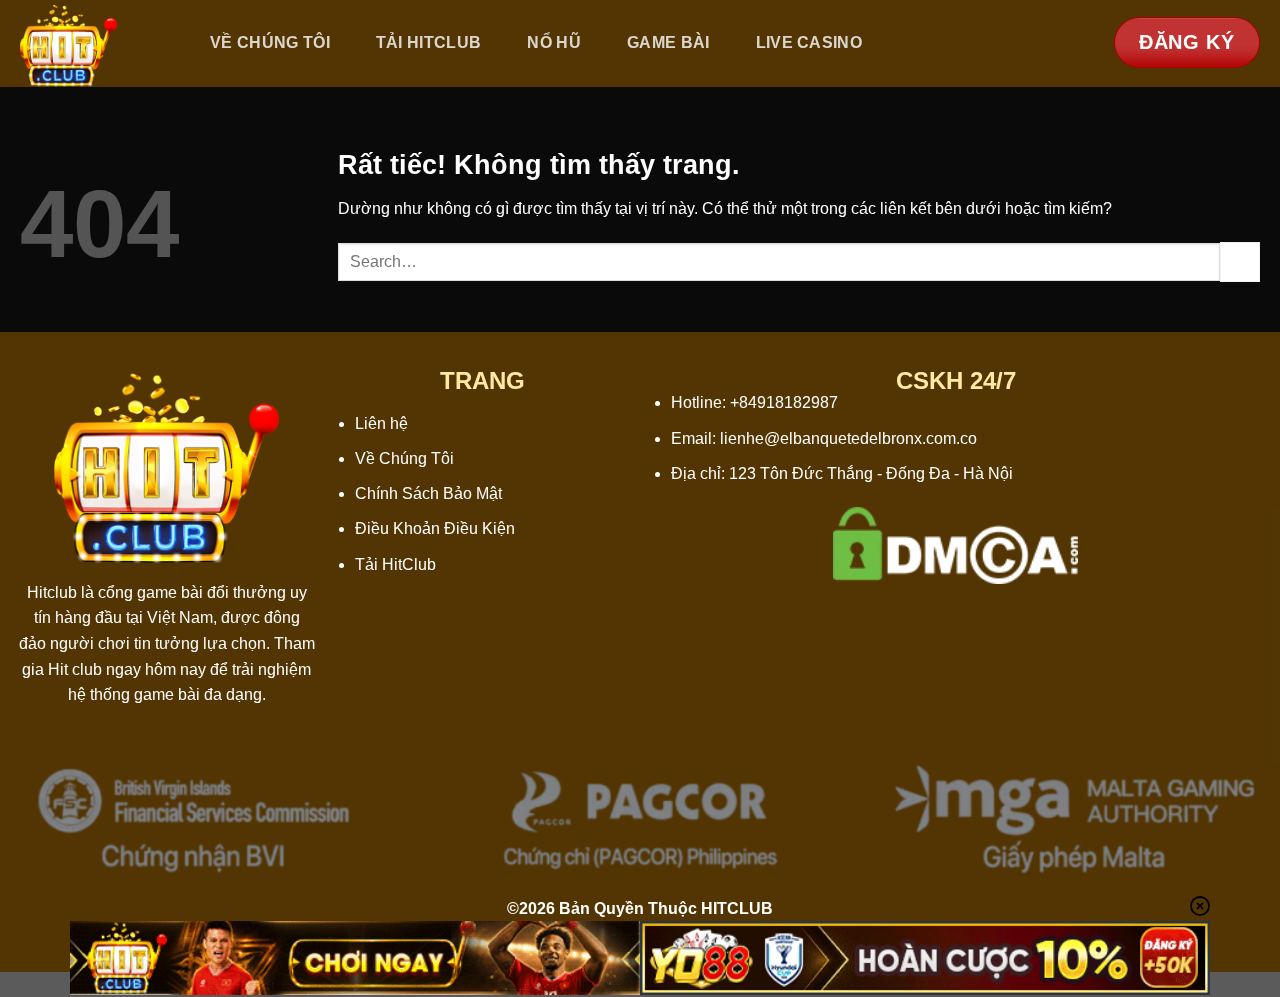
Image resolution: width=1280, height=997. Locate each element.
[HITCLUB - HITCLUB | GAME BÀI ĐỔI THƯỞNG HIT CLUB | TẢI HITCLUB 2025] (93, 43)
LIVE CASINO (809, 42)
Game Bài (668, 42)
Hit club (75, 669)
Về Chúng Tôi (270, 42)
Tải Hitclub (429, 42)
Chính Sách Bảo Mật (428, 493)
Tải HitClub (395, 564)
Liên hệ (381, 423)
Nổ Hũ (554, 42)
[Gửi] (1240, 261)
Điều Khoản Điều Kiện (435, 528)
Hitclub (52, 592)
